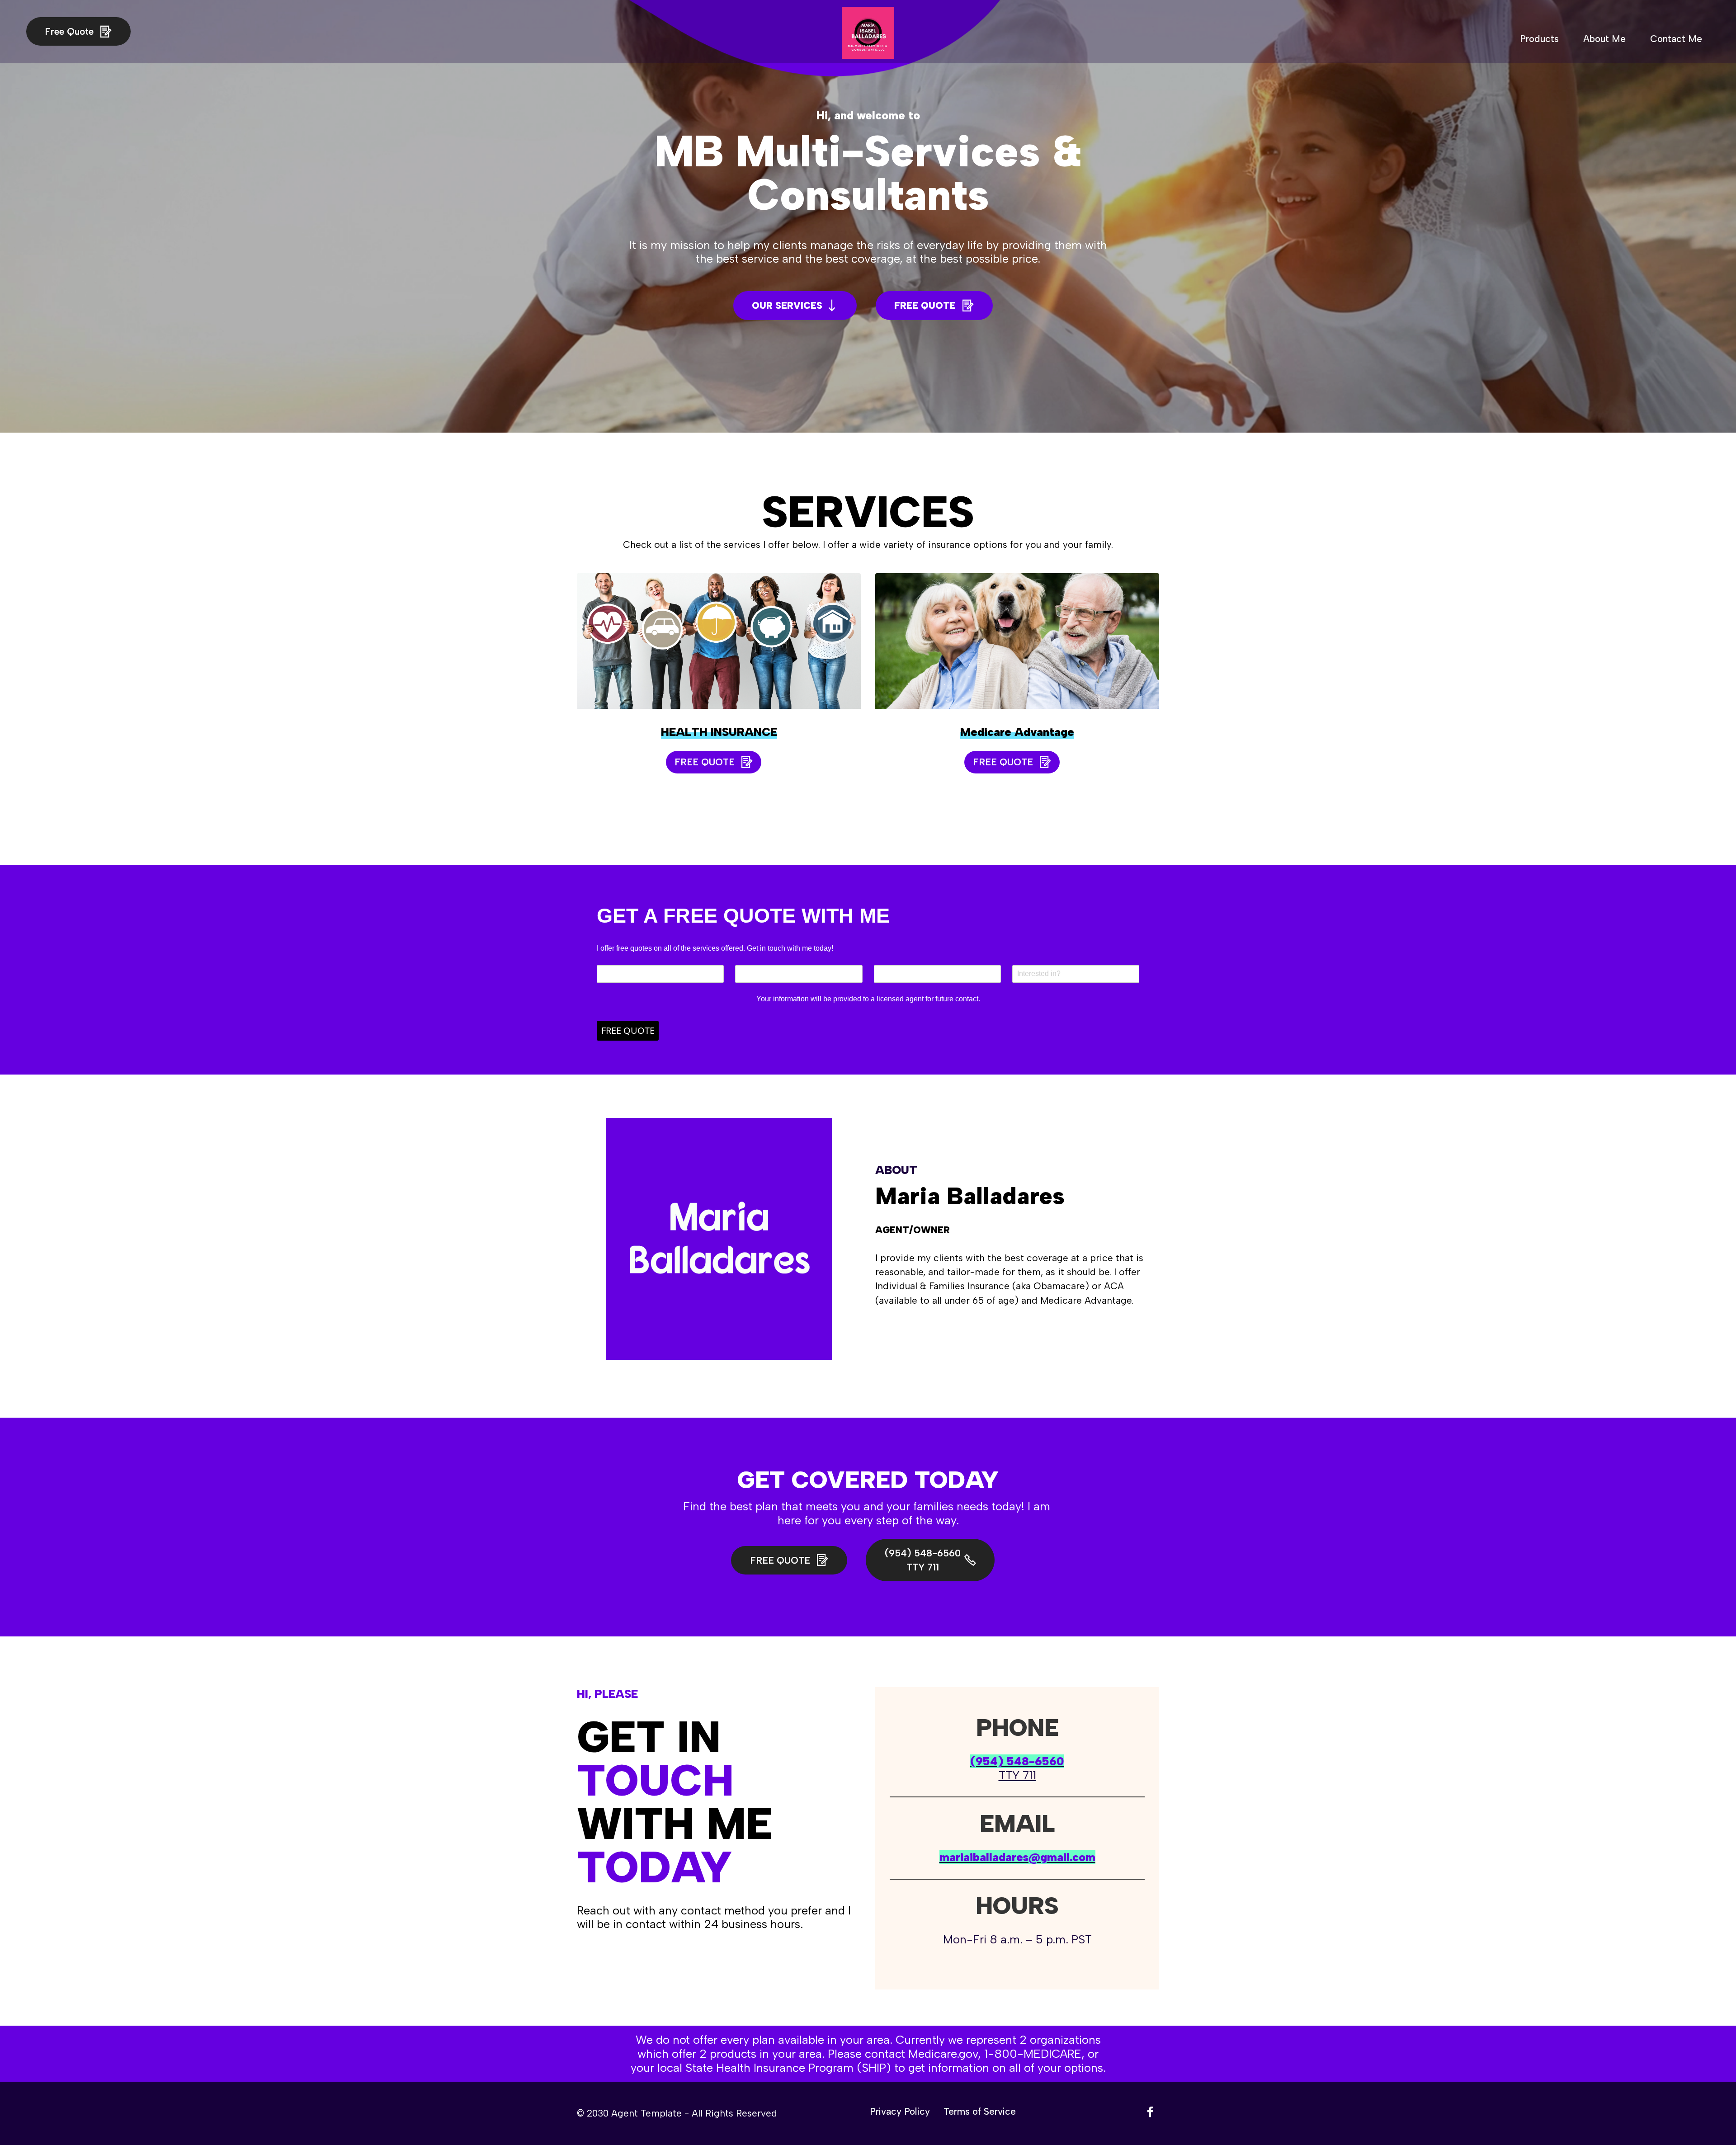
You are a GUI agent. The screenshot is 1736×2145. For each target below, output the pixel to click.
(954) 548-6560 (1017, 1761)
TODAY (655, 1867)
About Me (1604, 39)
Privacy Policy (900, 2112)
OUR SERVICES (787, 305)
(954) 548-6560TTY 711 (923, 1560)
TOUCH (655, 1780)
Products (1539, 39)
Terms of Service (980, 2112)
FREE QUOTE (926, 305)
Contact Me (1676, 39)
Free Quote (71, 31)
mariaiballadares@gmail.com (1017, 1857)
